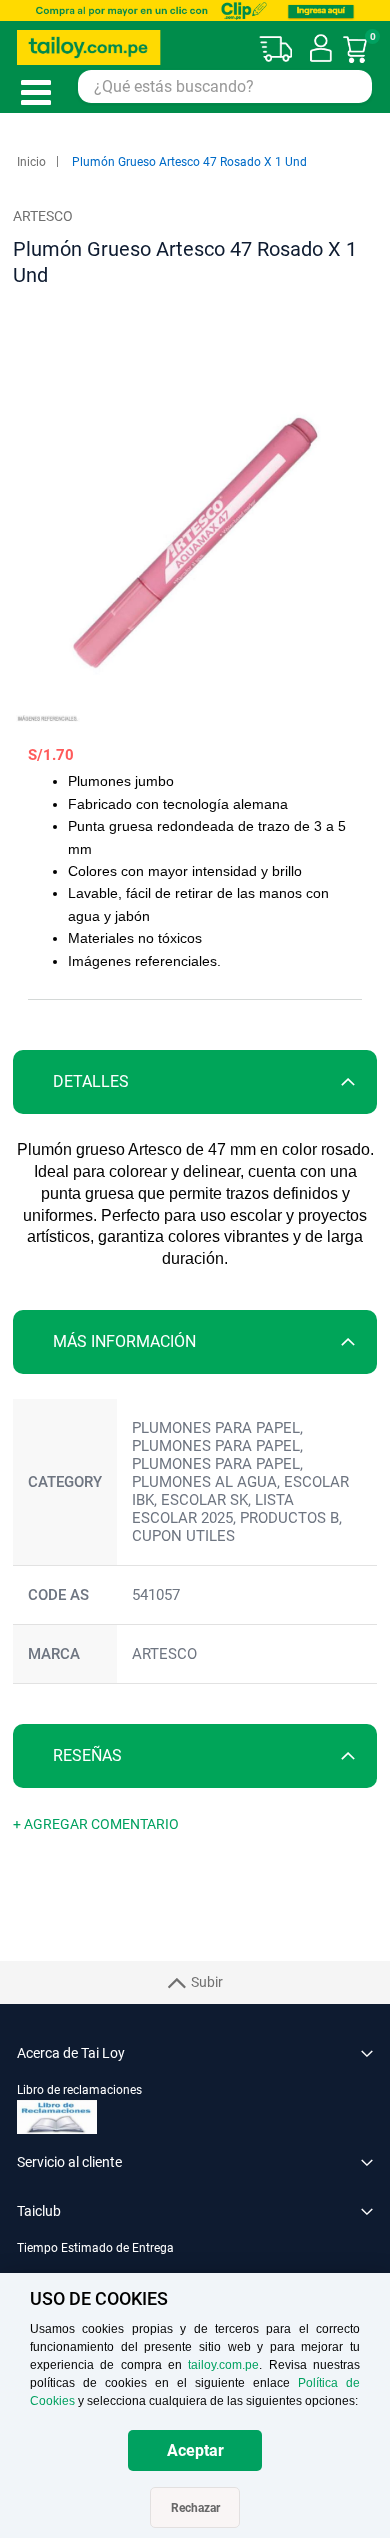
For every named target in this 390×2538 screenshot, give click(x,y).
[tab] (195, 1082)
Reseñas (87, 1755)
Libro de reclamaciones (79, 2090)
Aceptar (195, 2450)
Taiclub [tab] (39, 2211)
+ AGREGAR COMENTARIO (96, 1824)
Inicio (31, 162)
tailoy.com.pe (223, 2365)
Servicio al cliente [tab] (69, 2162)
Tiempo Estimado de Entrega (95, 2248)
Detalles (91, 1081)
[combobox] (225, 86)
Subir (207, 1982)
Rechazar (195, 2508)
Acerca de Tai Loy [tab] (71, 2053)
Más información (124, 1341)
